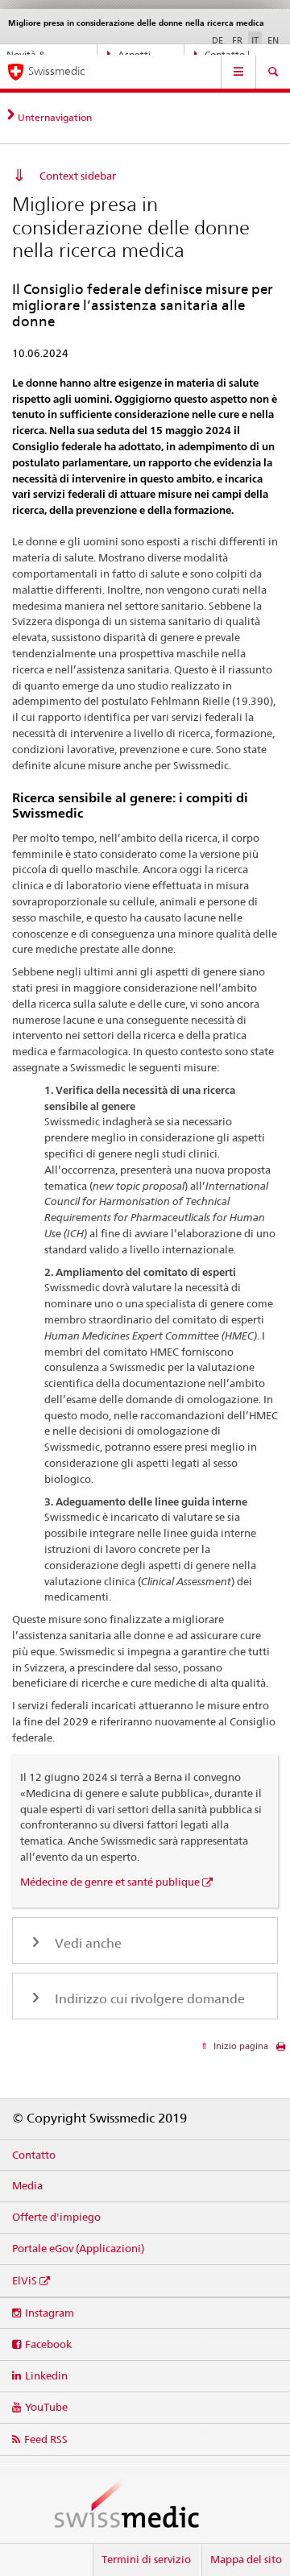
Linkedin (46, 2375)
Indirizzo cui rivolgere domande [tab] (148, 1999)
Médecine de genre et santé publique (110, 1882)
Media (27, 2185)
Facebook (48, 2344)
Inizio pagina (240, 2046)
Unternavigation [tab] (55, 117)
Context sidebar (78, 176)
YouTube (46, 2407)
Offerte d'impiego (56, 2217)
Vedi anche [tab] (87, 1943)
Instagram (50, 2313)
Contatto (34, 2155)
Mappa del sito (246, 2559)
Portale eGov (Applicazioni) (78, 2248)
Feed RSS (46, 2439)
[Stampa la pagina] (281, 2050)
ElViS (25, 2280)
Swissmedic (56, 71)
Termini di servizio (146, 2559)
